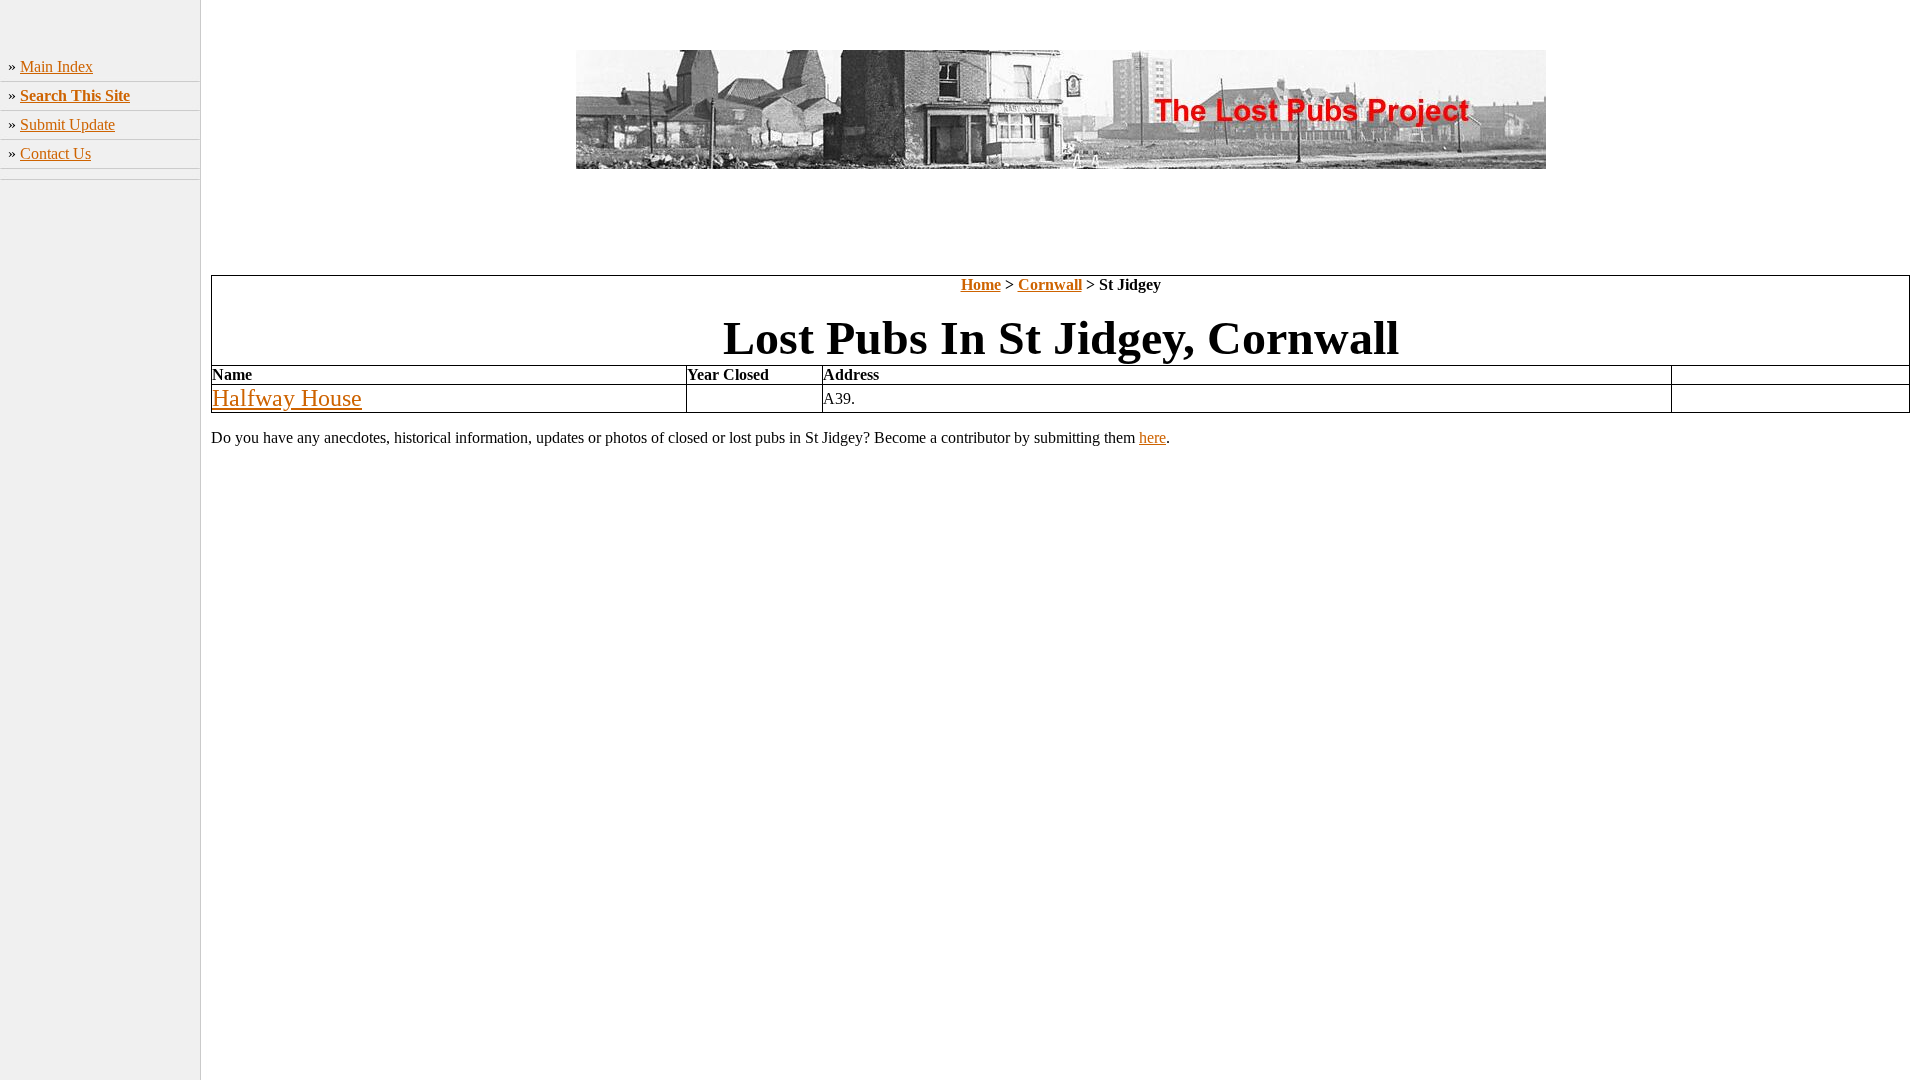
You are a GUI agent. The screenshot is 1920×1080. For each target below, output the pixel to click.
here (1152, 437)
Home (981, 284)
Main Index (56, 66)
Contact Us (55, 153)
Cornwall (1050, 284)
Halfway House (287, 398)
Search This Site (75, 95)
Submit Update (67, 124)
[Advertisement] (100, 485)
